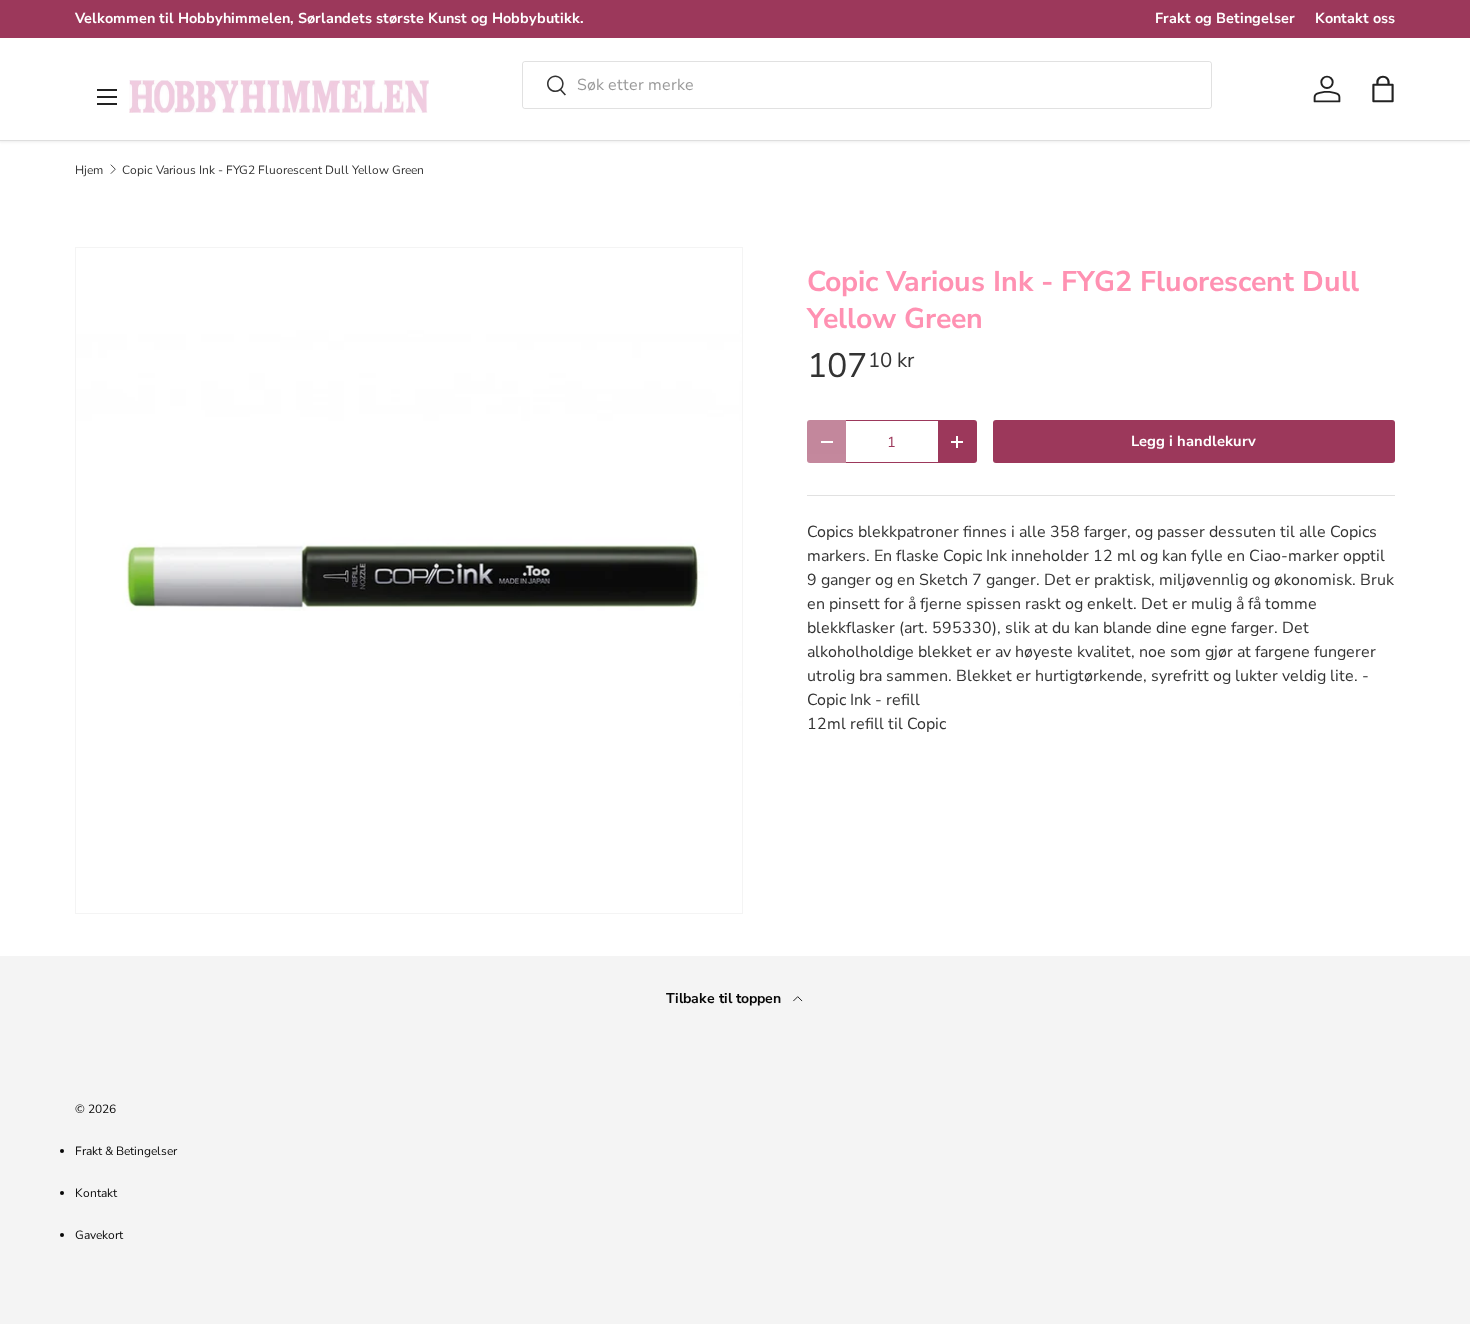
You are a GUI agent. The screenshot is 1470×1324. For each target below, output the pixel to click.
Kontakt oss (1355, 18)
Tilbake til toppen (725, 998)
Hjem (89, 170)
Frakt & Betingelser (126, 1151)
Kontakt (96, 1193)
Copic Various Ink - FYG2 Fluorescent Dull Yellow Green (273, 170)
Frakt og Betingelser (1225, 18)
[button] (1383, 89)
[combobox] (867, 85)
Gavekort (99, 1235)
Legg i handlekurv (1193, 441)
